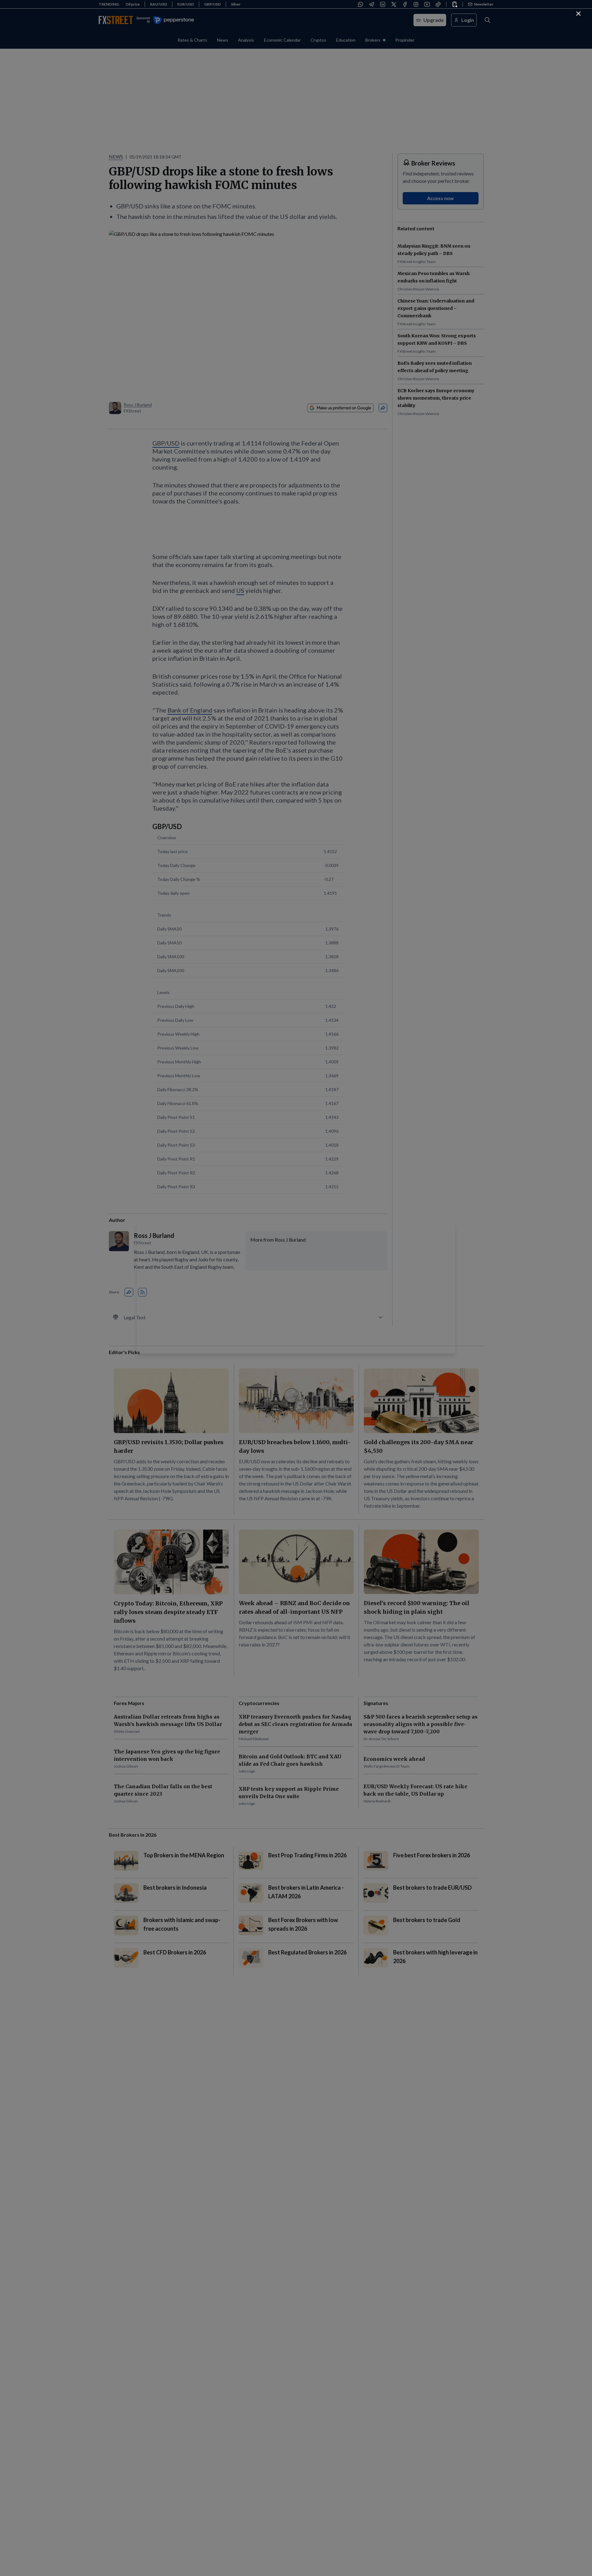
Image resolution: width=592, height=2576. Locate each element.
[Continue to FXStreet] (578, 14)
